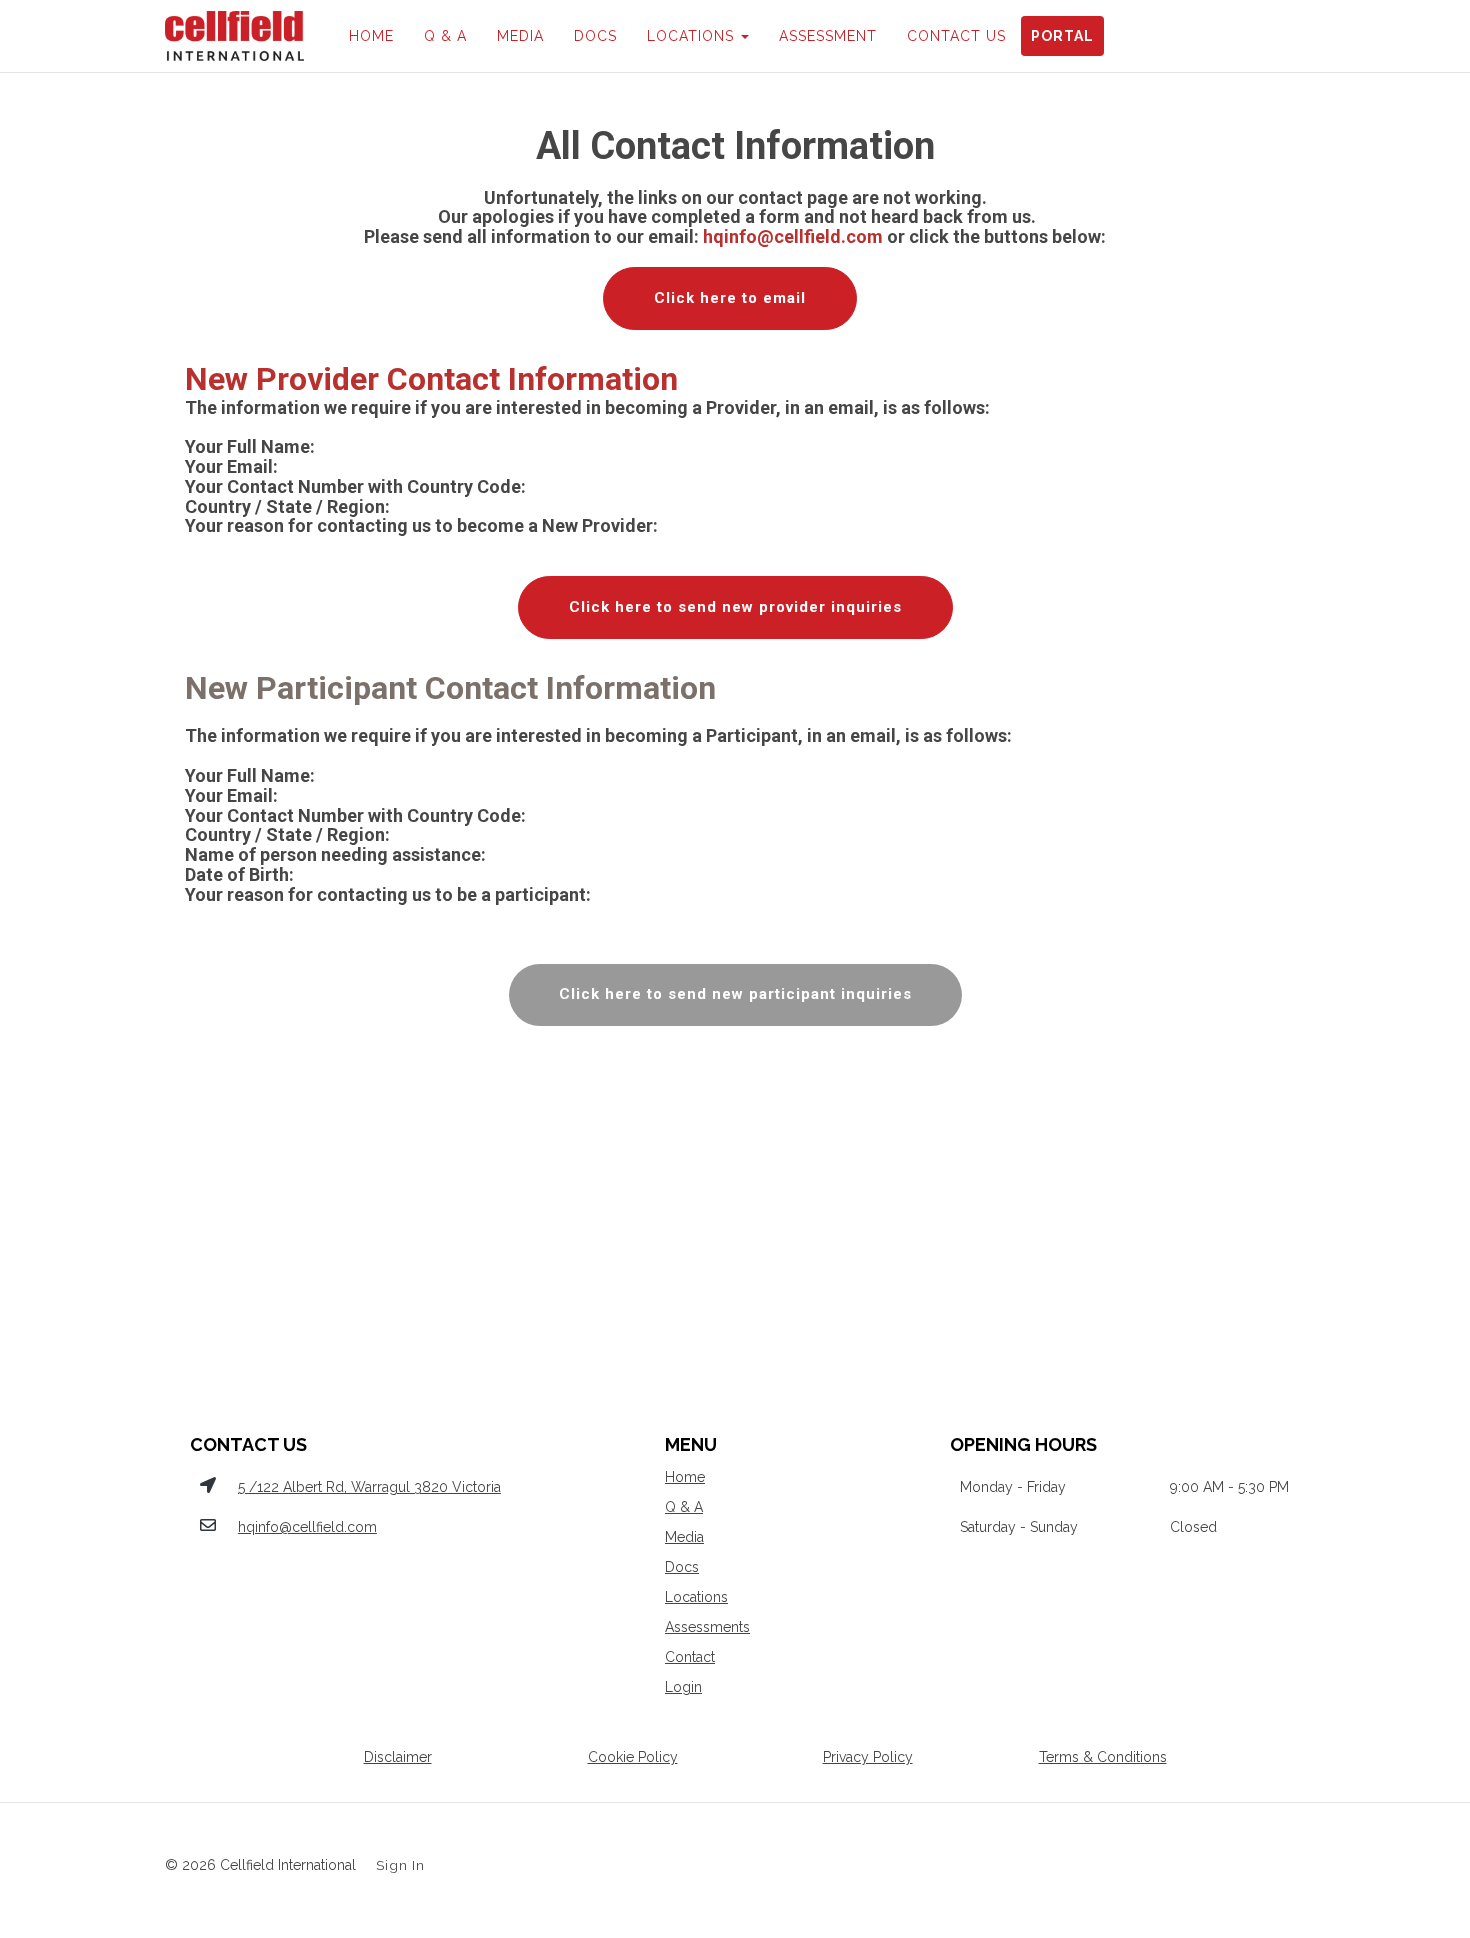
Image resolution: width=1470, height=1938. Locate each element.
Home (685, 1477)
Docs (682, 1567)
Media (684, 1537)
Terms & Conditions (1103, 1757)
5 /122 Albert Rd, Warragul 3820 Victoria (369, 1487)
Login (683, 1687)
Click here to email (730, 298)
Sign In (400, 1865)
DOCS (595, 36)
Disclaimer (398, 1757)
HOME (371, 36)
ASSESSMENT (828, 36)
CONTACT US (956, 36)
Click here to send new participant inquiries (735, 994)
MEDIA (520, 36)
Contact (690, 1657)
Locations (696, 1597)
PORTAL (1062, 36)
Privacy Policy (868, 1757)
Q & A (445, 36)
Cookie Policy (633, 1757)
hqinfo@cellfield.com (307, 1527)
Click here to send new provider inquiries (735, 607)
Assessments (707, 1627)
